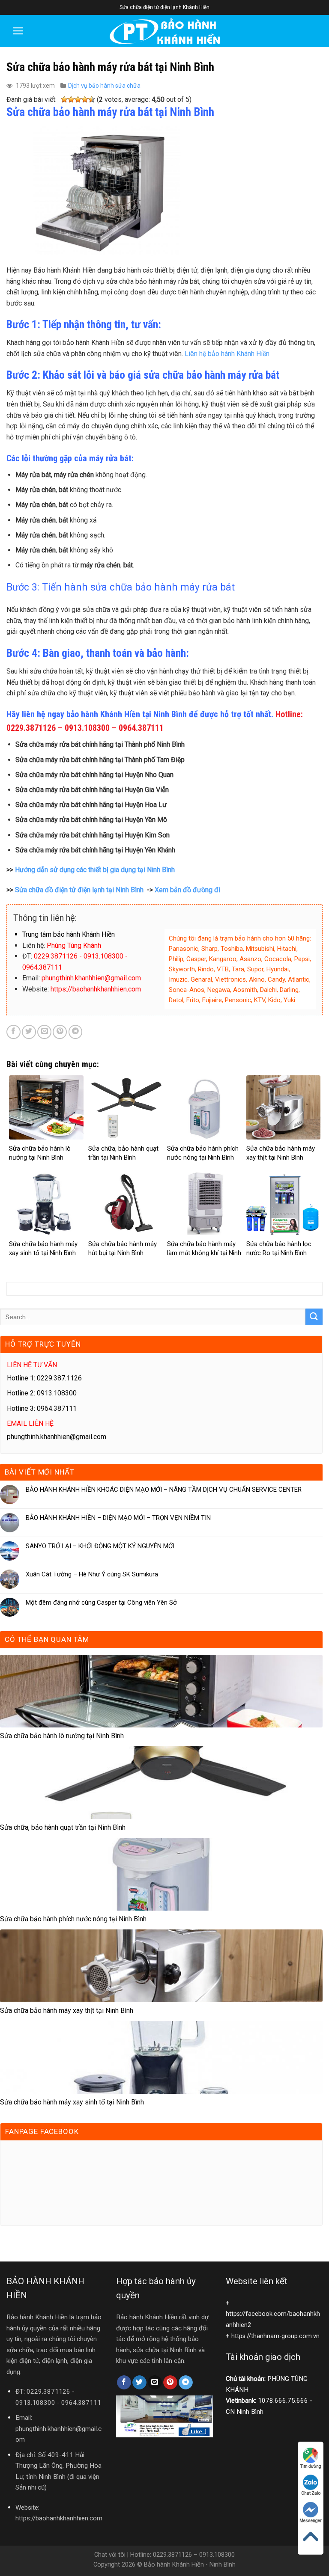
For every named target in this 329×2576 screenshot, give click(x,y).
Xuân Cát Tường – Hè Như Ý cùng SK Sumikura (92, 1574)
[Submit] (314, 1317)
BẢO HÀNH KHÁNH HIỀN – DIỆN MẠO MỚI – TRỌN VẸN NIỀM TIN (118, 1518)
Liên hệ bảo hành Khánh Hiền (227, 354)
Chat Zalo (311, 2493)
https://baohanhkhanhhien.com (59, 2518)
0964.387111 (81, 2403)
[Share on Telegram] (76, 1032)
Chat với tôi (110, 2555)
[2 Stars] (71, 100)
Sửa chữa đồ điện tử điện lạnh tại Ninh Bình (79, 890)
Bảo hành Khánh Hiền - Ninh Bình (190, 2565)
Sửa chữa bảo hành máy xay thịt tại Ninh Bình (67, 2011)
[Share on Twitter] (29, 1032)
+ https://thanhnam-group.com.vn (273, 2336)
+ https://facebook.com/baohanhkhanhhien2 (273, 2314)
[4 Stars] (85, 100)
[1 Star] (64, 100)
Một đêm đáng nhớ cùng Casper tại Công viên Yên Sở (101, 1603)
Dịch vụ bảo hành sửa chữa (104, 86)
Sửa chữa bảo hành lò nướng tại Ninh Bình (62, 1736)
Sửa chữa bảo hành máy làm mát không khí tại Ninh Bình (204, 1253)
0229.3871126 (48, 2392)
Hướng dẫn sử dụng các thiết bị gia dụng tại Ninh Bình (95, 870)
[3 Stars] (78, 100)
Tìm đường (311, 2466)
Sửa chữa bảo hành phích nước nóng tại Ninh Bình (73, 1919)
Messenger (311, 2521)
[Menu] (18, 31)
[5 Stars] (92, 100)
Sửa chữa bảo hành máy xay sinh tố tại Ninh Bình (72, 2102)
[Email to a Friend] (44, 1032)
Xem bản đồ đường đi (187, 890)
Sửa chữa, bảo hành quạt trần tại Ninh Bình (63, 1827)
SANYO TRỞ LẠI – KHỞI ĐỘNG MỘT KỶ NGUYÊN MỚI (100, 1546)
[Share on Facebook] (13, 1032)
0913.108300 (35, 2403)
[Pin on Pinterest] (60, 1032)
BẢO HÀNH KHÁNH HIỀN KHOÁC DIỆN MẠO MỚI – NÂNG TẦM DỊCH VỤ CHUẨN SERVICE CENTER (164, 1490)
